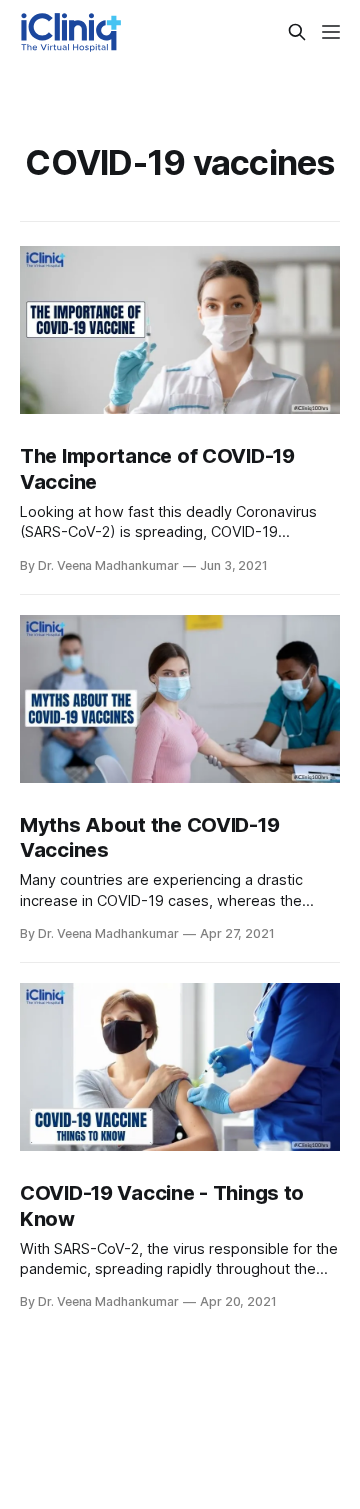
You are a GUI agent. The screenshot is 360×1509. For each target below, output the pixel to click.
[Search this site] (297, 32)
